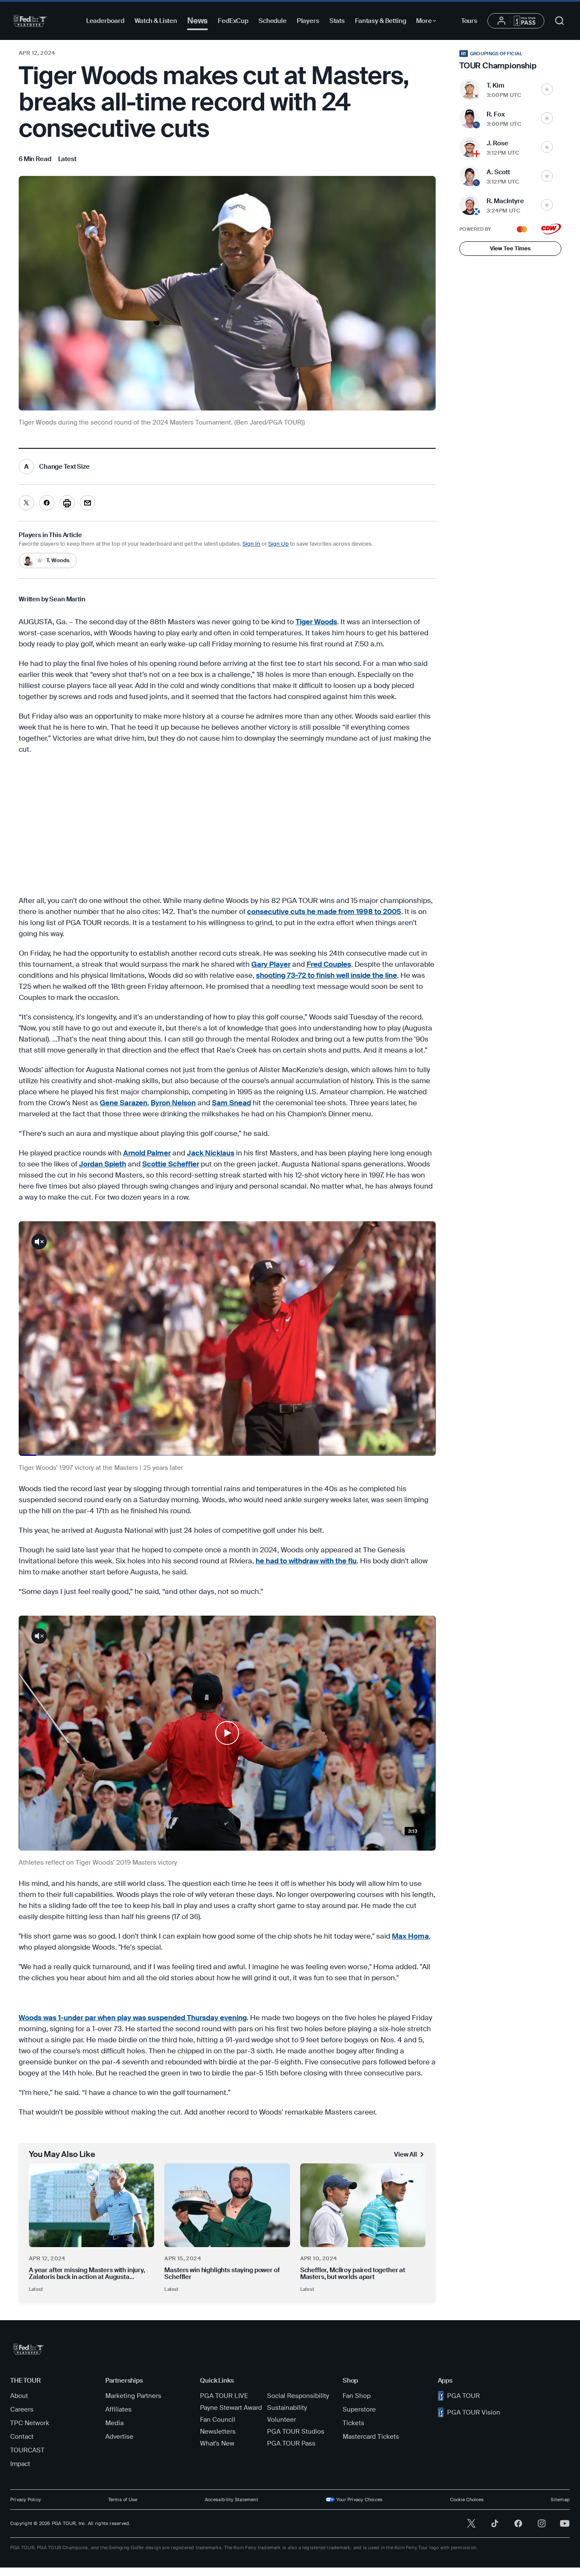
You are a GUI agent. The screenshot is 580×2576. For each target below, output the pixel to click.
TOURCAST (27, 2450)
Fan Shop (357, 2396)
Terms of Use (123, 2500)
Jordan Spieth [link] (103, 1164)
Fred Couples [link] (329, 964)
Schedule (273, 21)
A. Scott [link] (498, 172)
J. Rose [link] (497, 143)
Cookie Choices (467, 2500)
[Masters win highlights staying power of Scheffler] (227, 2205)
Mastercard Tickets (371, 2437)
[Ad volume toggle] (39, 1242)
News (197, 21)
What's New (217, 2443)
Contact (22, 2437)
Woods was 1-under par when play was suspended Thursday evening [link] (133, 2018)
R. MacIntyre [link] (505, 201)
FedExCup (233, 21)
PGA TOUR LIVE (224, 2396)
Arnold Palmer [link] (147, 1153)
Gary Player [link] (271, 964)
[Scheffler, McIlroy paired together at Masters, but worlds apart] (363, 2205)
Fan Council (218, 2420)
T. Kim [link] (496, 85)
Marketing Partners (133, 2396)
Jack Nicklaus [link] (211, 1153)
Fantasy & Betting (380, 21)
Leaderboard (105, 21)
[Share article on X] (26, 503)
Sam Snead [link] (231, 1103)
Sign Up (279, 544)
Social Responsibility (298, 2396)
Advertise (119, 2437)
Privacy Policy (25, 2500)
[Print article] (67, 503)
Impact (20, 2464)
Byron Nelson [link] (173, 1103)
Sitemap (560, 2500)
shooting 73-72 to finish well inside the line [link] (327, 975)
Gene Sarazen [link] (124, 1103)
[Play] (227, 1733)
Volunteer (282, 2420)
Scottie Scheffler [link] (171, 1164)
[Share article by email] (87, 503)
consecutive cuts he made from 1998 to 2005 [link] (324, 912)
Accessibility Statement (231, 2500)
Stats (337, 21)
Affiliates (118, 2409)
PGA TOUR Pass (291, 2443)
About (19, 2396)
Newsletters (218, 2432)
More (428, 22)
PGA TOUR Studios (296, 2432)
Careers (22, 2409)
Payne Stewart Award (231, 2408)
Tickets (353, 2423)
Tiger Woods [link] (316, 622)
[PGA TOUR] (30, 21)
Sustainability (287, 2408)
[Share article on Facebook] (47, 503)
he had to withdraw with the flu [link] (306, 1561)
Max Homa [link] (410, 1936)
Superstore (359, 2409)
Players (308, 21)
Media (114, 2423)
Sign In (251, 544)
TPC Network (30, 2423)
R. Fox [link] (496, 114)
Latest (36, 2289)
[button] (227, 1733)
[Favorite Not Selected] (547, 89)
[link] (67, 159)
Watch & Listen (156, 21)
